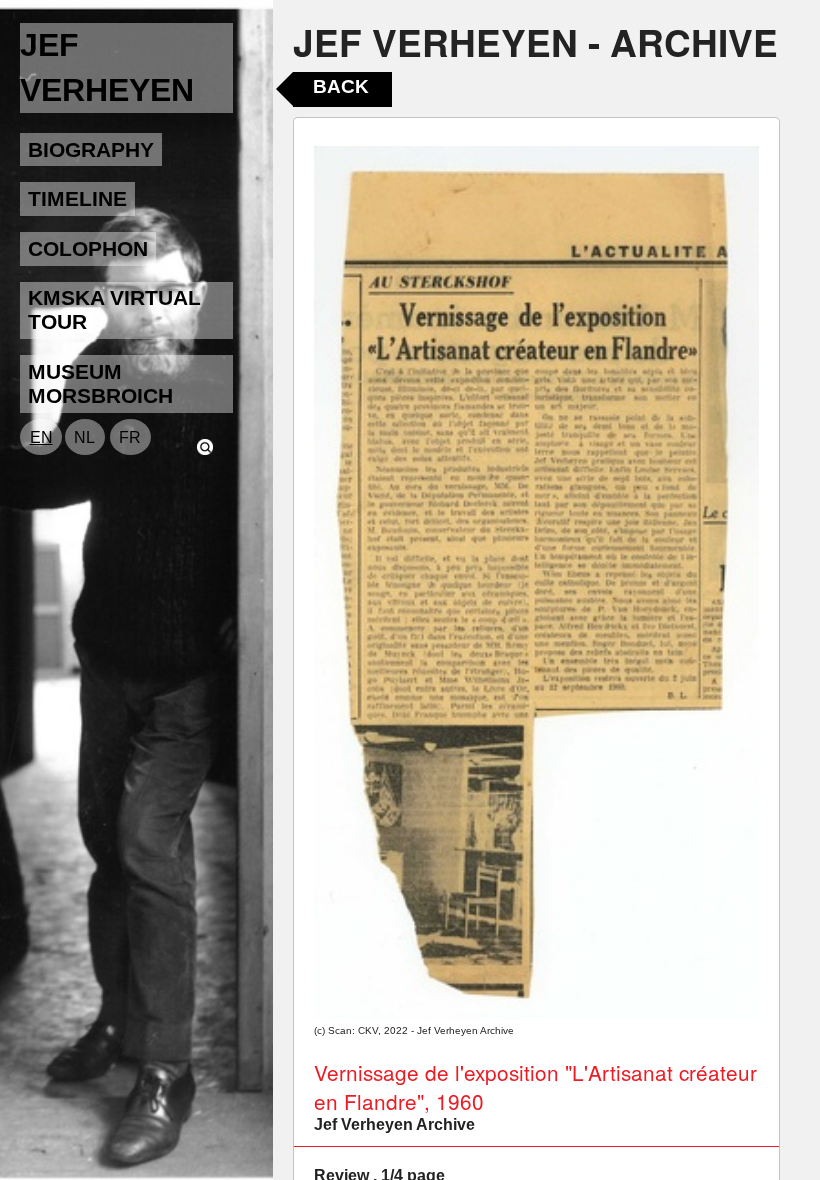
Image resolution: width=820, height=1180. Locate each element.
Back (341, 86)
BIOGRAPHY (91, 149)
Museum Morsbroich (100, 383)
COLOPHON (88, 248)
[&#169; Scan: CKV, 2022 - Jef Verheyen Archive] (536, 583)
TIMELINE (77, 198)
